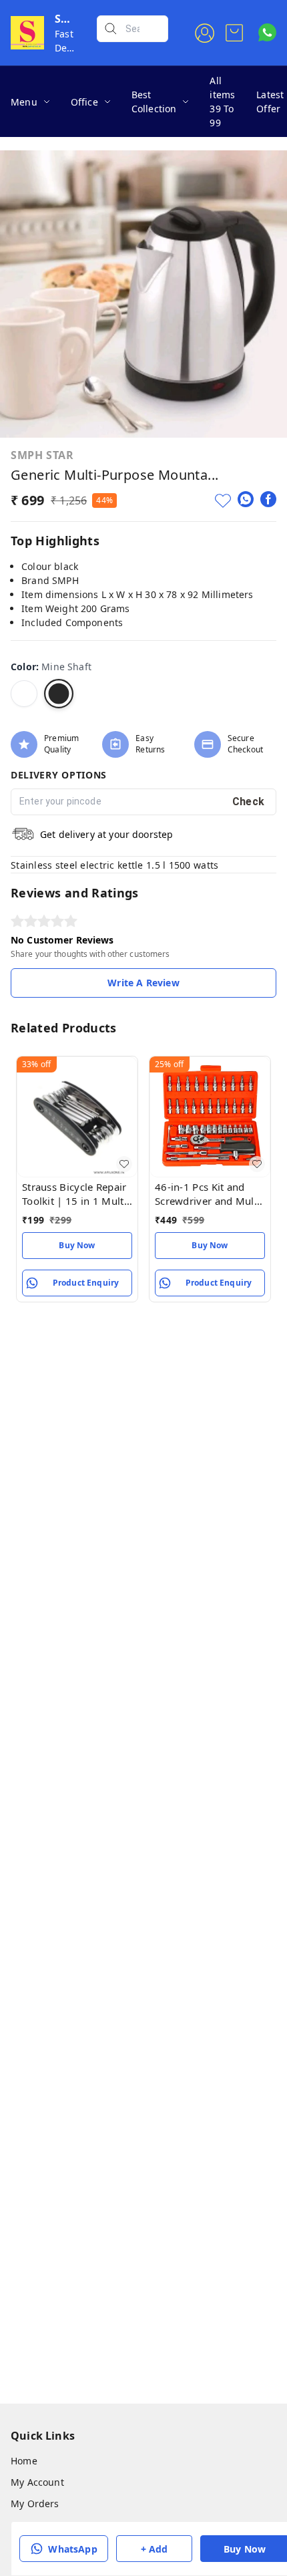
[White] (24, 694)
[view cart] (234, 33)
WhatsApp (72, 2549)
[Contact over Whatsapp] (267, 32)
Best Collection (154, 102)
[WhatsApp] (246, 499)
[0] (234, 33)
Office (84, 102)
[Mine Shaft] (59, 694)
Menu (24, 102)
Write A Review (143, 983)
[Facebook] (268, 499)
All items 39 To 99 (222, 102)
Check (249, 802)
